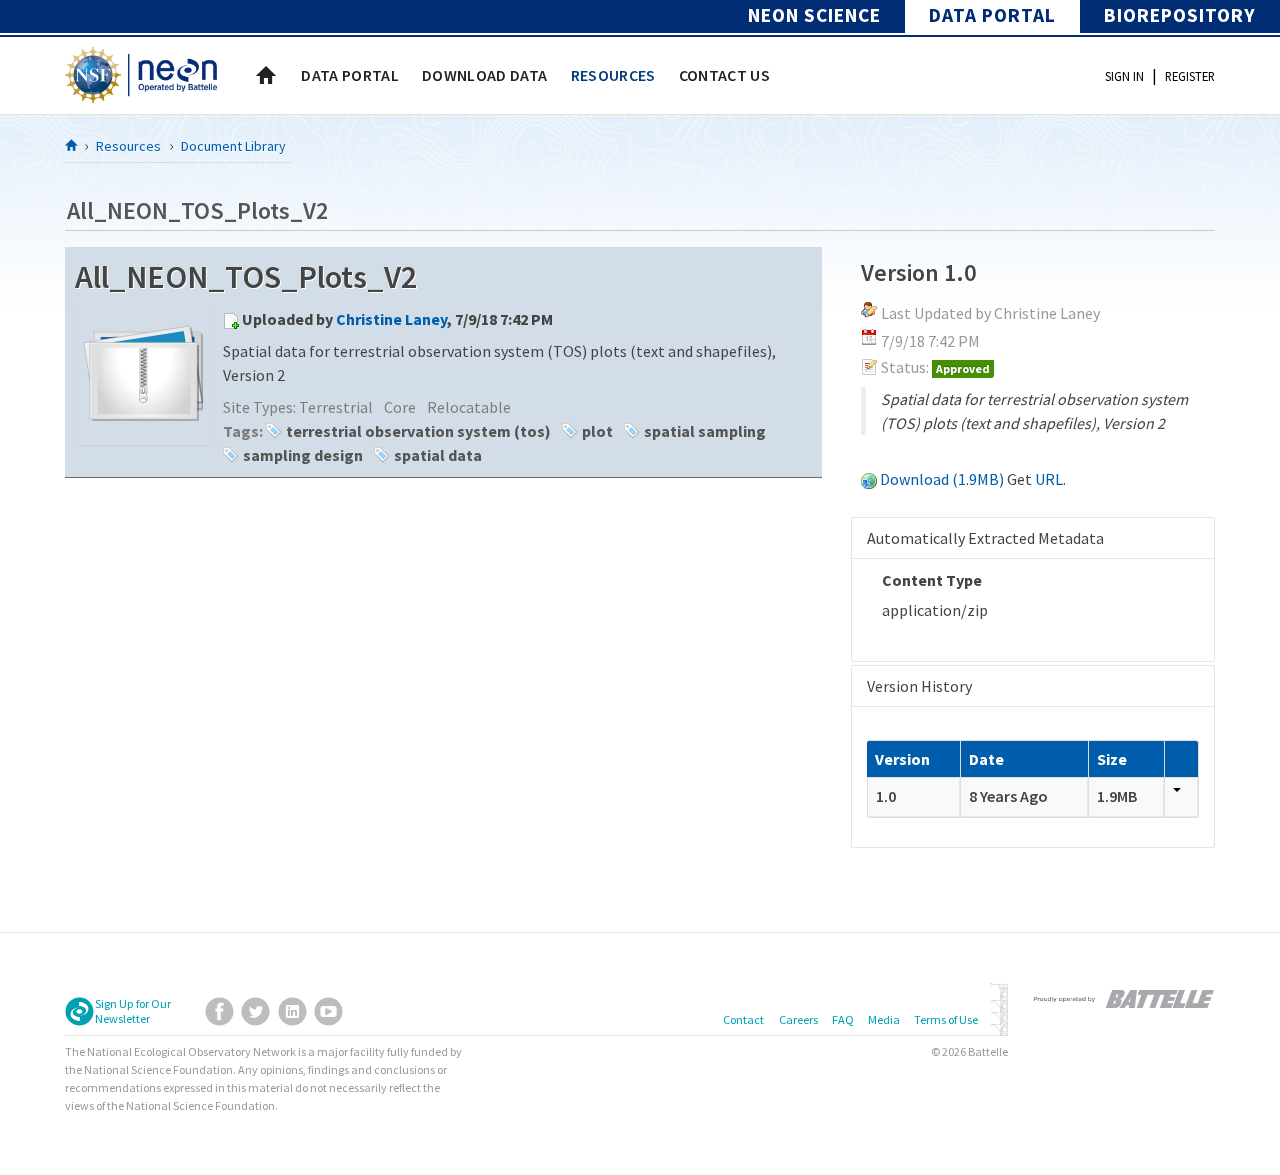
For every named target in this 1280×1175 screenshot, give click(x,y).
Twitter (255, 1011)
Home (266, 75)
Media (884, 1019)
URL (1049, 479)
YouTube (328, 1011)
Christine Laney (391, 319)
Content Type (932, 580)
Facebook (219, 1011)
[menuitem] (350, 75)
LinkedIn (292, 1011)
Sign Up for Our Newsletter (133, 1011)
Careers (798, 1019)
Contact (743, 1019)
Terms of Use (946, 1019)
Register (1190, 76)
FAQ (843, 1019)
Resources (128, 146)
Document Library (233, 146)
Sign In (1124, 76)
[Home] (72, 145)
